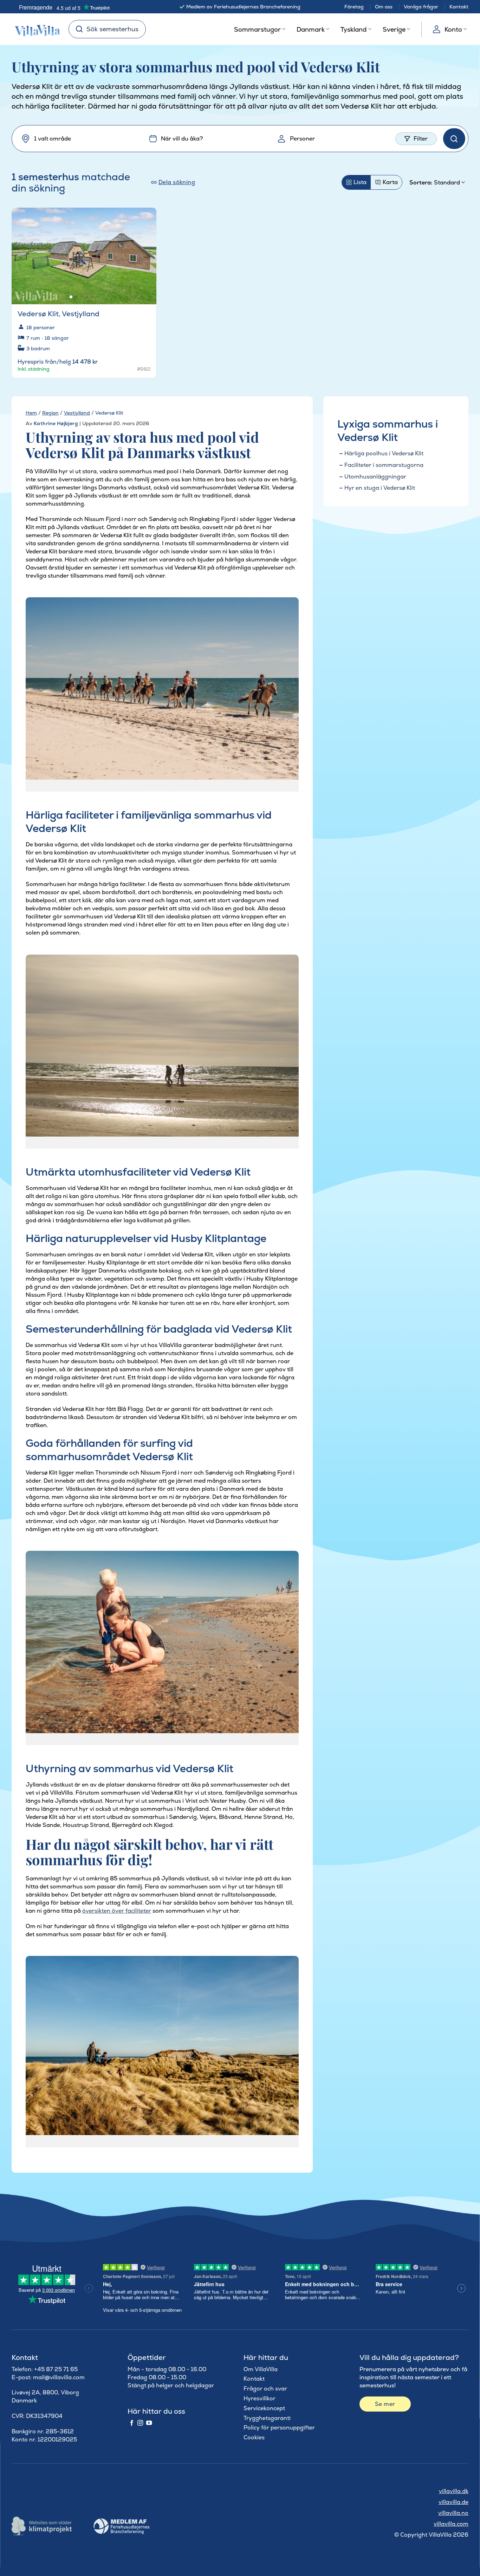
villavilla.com (451, 2524)
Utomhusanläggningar (375, 477)
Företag (354, 7)
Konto (453, 29)
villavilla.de (453, 2502)
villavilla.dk (454, 2491)
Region (50, 413)
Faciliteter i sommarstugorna (384, 465)
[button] (147, 218)
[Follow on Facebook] (132, 2423)
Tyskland (353, 29)
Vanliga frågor (421, 7)
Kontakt (459, 7)
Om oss (384, 7)
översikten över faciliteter (117, 1911)
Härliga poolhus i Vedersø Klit (384, 453)
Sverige (394, 29)
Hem (31, 413)
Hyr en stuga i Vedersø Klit (380, 488)
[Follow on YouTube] (149, 2423)
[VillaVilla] (35, 29)
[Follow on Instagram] (140, 2423)
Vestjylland (77, 413)
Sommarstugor (257, 29)
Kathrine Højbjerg (56, 423)
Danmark (311, 29)
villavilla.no (453, 2513)
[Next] (145, 252)
